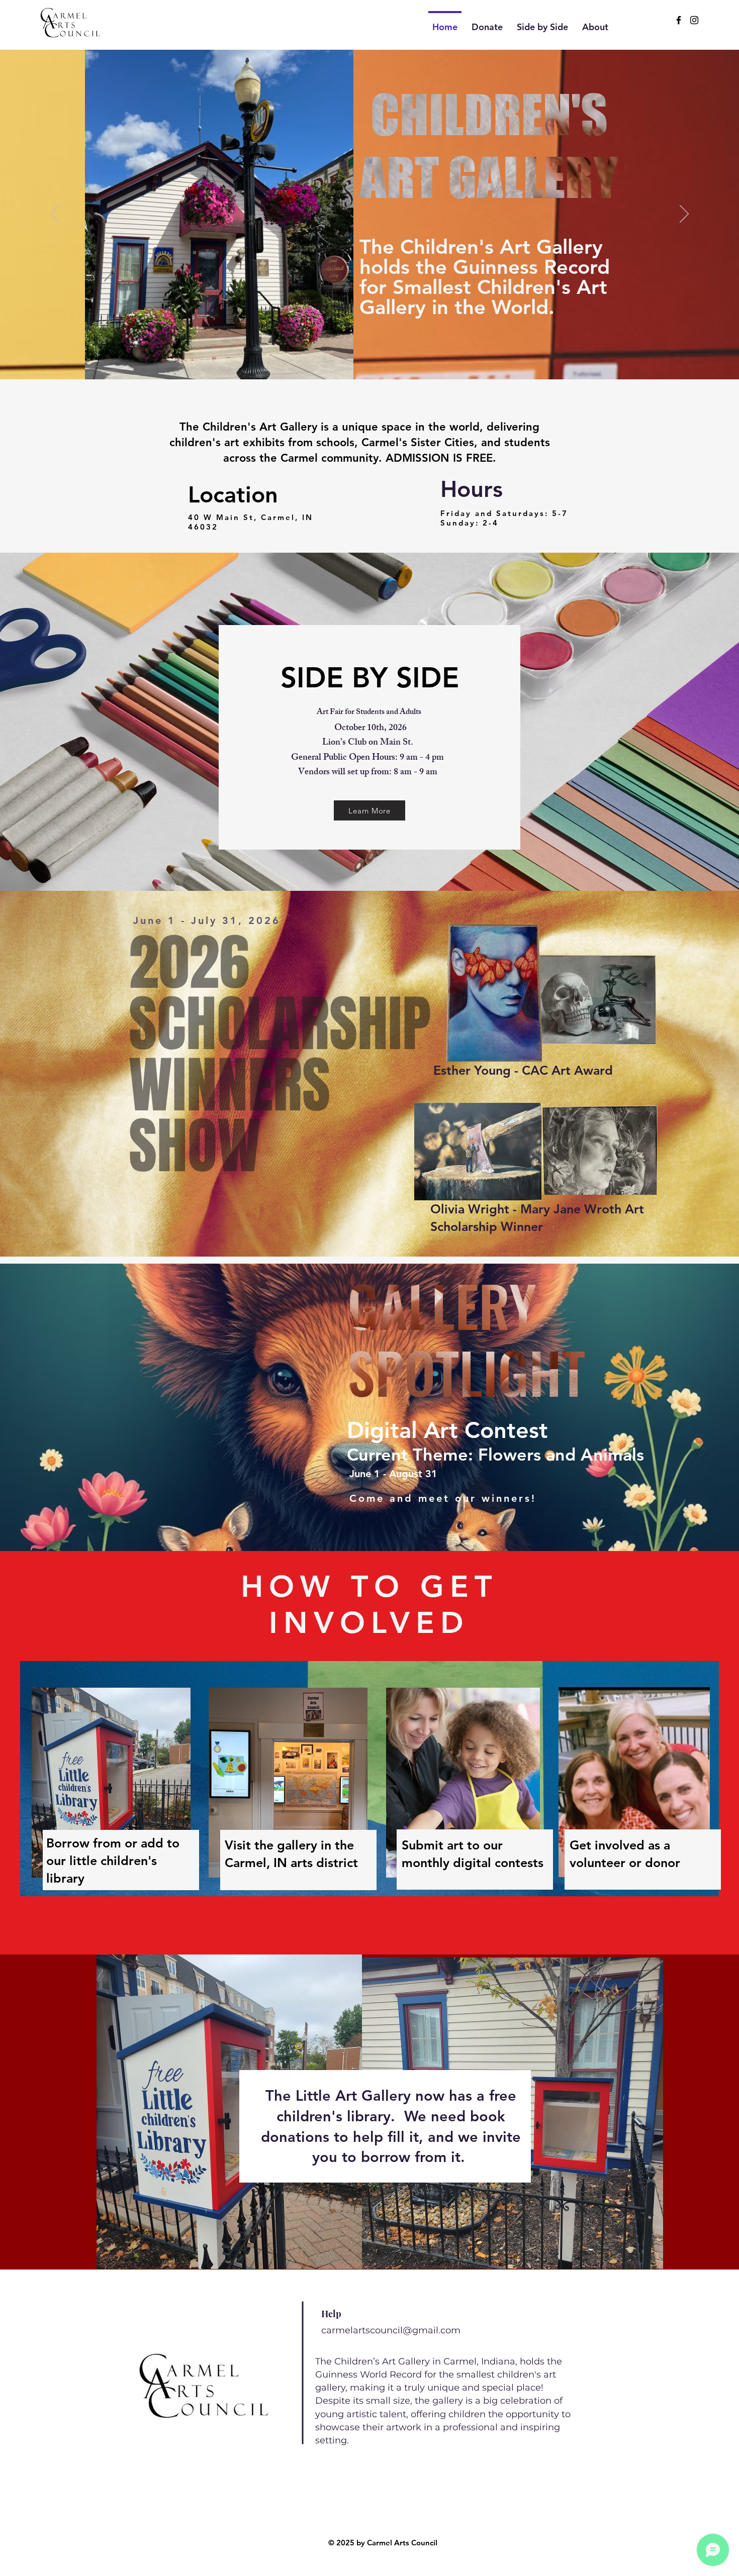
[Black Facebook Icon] (679, 20)
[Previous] (55, 215)
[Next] (684, 215)
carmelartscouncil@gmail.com (391, 2330)
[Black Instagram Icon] (694, 20)
